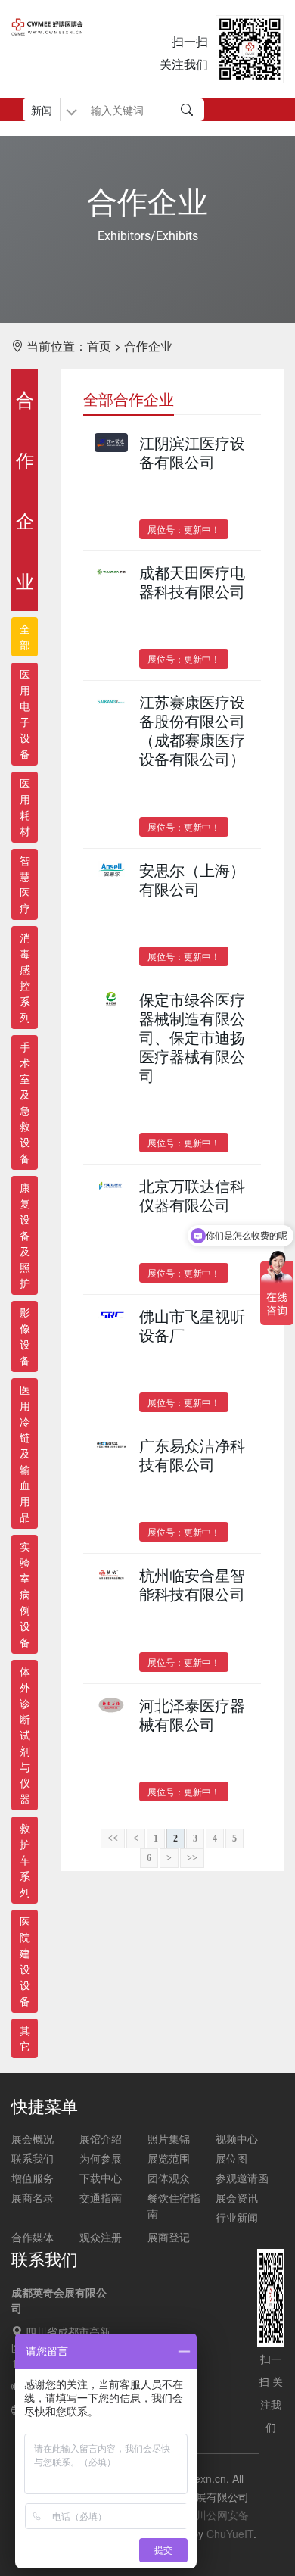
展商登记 (169, 2237)
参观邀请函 (242, 2178)
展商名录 (33, 2197)
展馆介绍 (101, 2138)
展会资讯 (237, 2197)
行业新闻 (237, 2217)
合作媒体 (33, 2237)
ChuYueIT (230, 2534)
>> (192, 1858)
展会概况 (33, 2138)
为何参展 (101, 2158)
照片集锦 (169, 2138)
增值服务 (33, 2178)
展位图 (231, 2158)
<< (113, 1838)
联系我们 (33, 2158)
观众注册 (101, 2237)
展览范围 (169, 2158)
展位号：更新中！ (184, 529)
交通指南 (101, 2197)
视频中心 (237, 2138)
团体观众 (169, 2178)
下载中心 (101, 2178)
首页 (99, 346)
